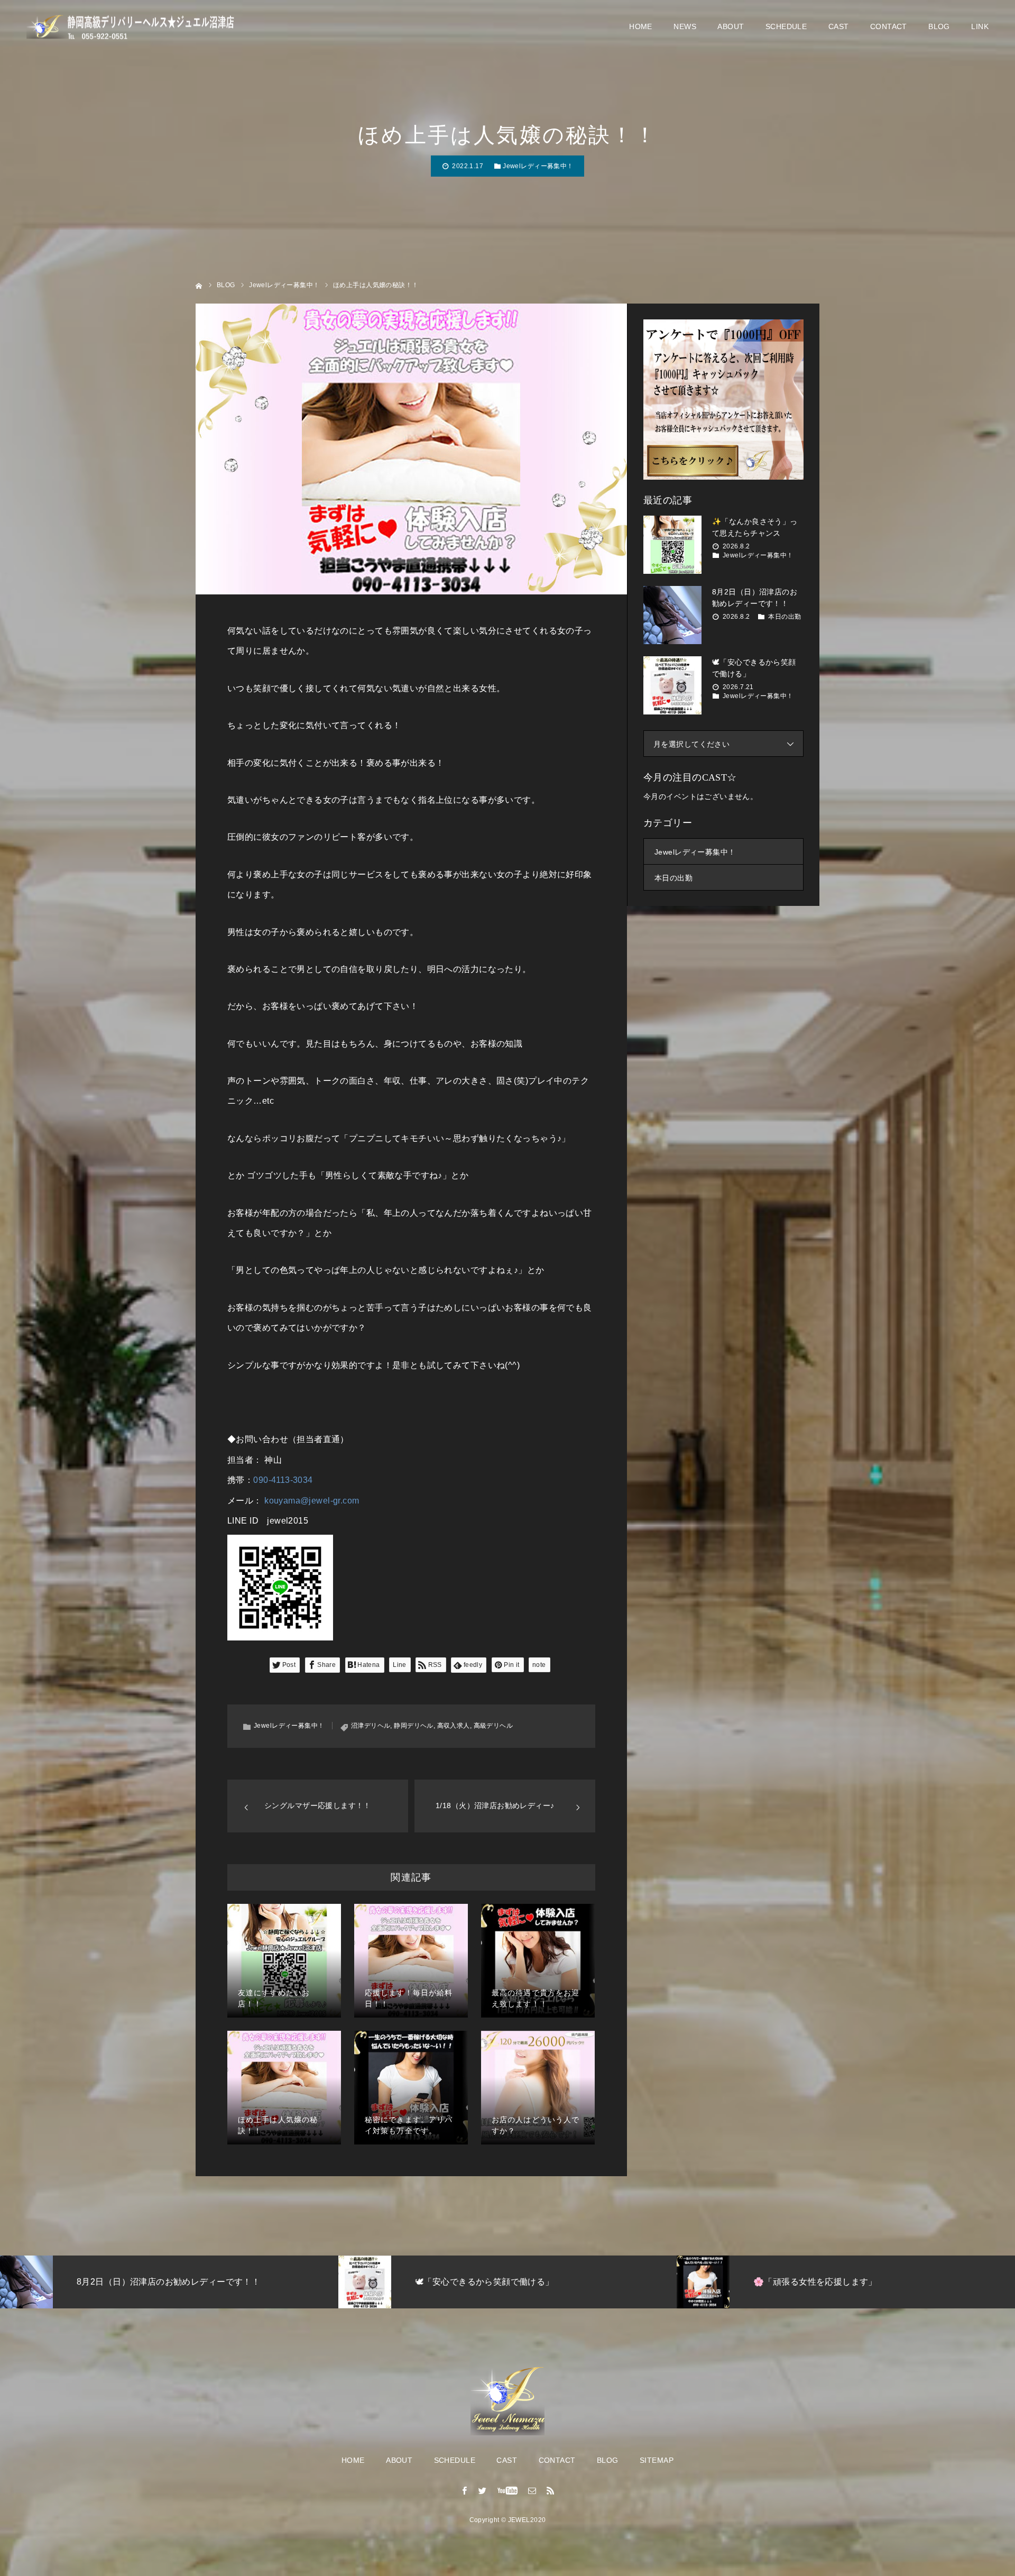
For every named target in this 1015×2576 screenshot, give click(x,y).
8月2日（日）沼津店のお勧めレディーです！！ (755, 598)
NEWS (685, 26)
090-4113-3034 (283, 1480)
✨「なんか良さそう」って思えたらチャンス (755, 527)
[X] (483, 2490)
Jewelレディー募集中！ (538, 166)
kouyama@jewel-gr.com (312, 1501)
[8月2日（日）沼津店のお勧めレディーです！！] (672, 615)
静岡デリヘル (414, 1726)
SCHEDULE (786, 26)
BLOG (939, 26)
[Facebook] (465, 2490)
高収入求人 (454, 1726)
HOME (641, 26)
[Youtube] (508, 2490)
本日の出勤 (785, 617)
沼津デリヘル (371, 1726)
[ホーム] (199, 285)
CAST (839, 26)
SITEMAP (657, 2460)
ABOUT (731, 26)
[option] (169, 2282)
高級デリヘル (493, 1726)
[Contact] (532, 2490)
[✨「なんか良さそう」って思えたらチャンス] (672, 545)
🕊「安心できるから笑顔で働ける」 (754, 668)
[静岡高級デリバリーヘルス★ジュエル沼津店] (132, 27)
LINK (980, 26)
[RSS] (550, 2490)
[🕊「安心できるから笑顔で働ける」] (672, 685)
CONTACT (889, 26)
